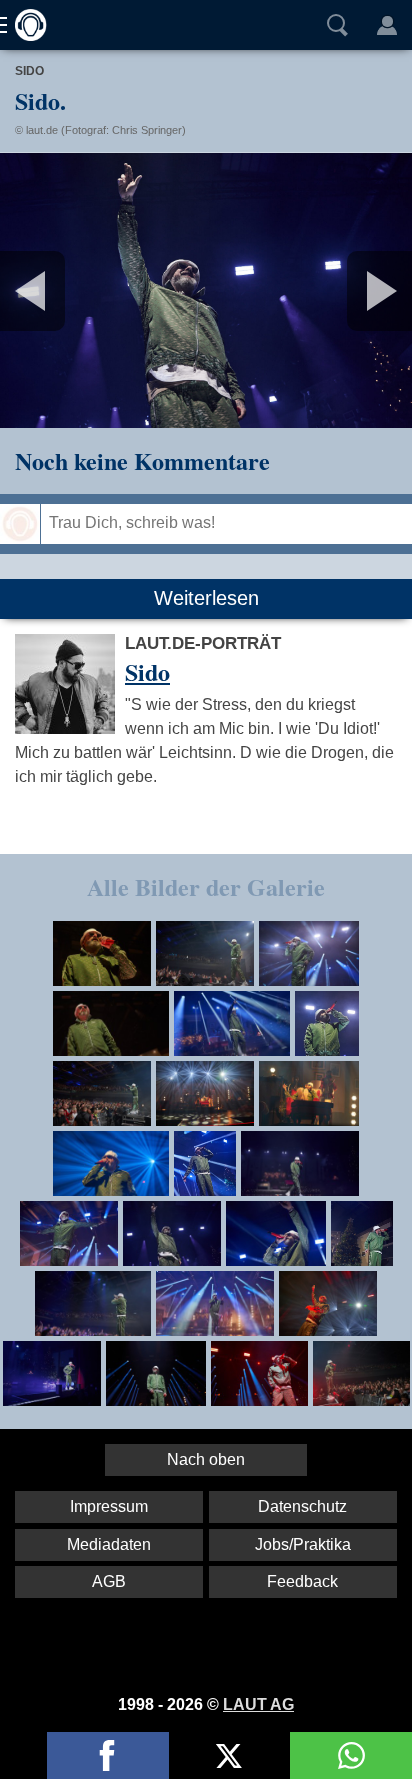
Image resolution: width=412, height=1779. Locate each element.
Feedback (302, 1581)
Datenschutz (302, 1506)
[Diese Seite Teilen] (108, 1755)
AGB (109, 1581)
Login (387, 25)
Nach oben (206, 1459)
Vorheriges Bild (68, 290)
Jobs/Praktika (303, 1544)
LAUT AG (258, 1704)
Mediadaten (109, 1544)
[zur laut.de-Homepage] (25, 25)
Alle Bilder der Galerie (206, 886)
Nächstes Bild (206, 290)
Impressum (109, 1506)
